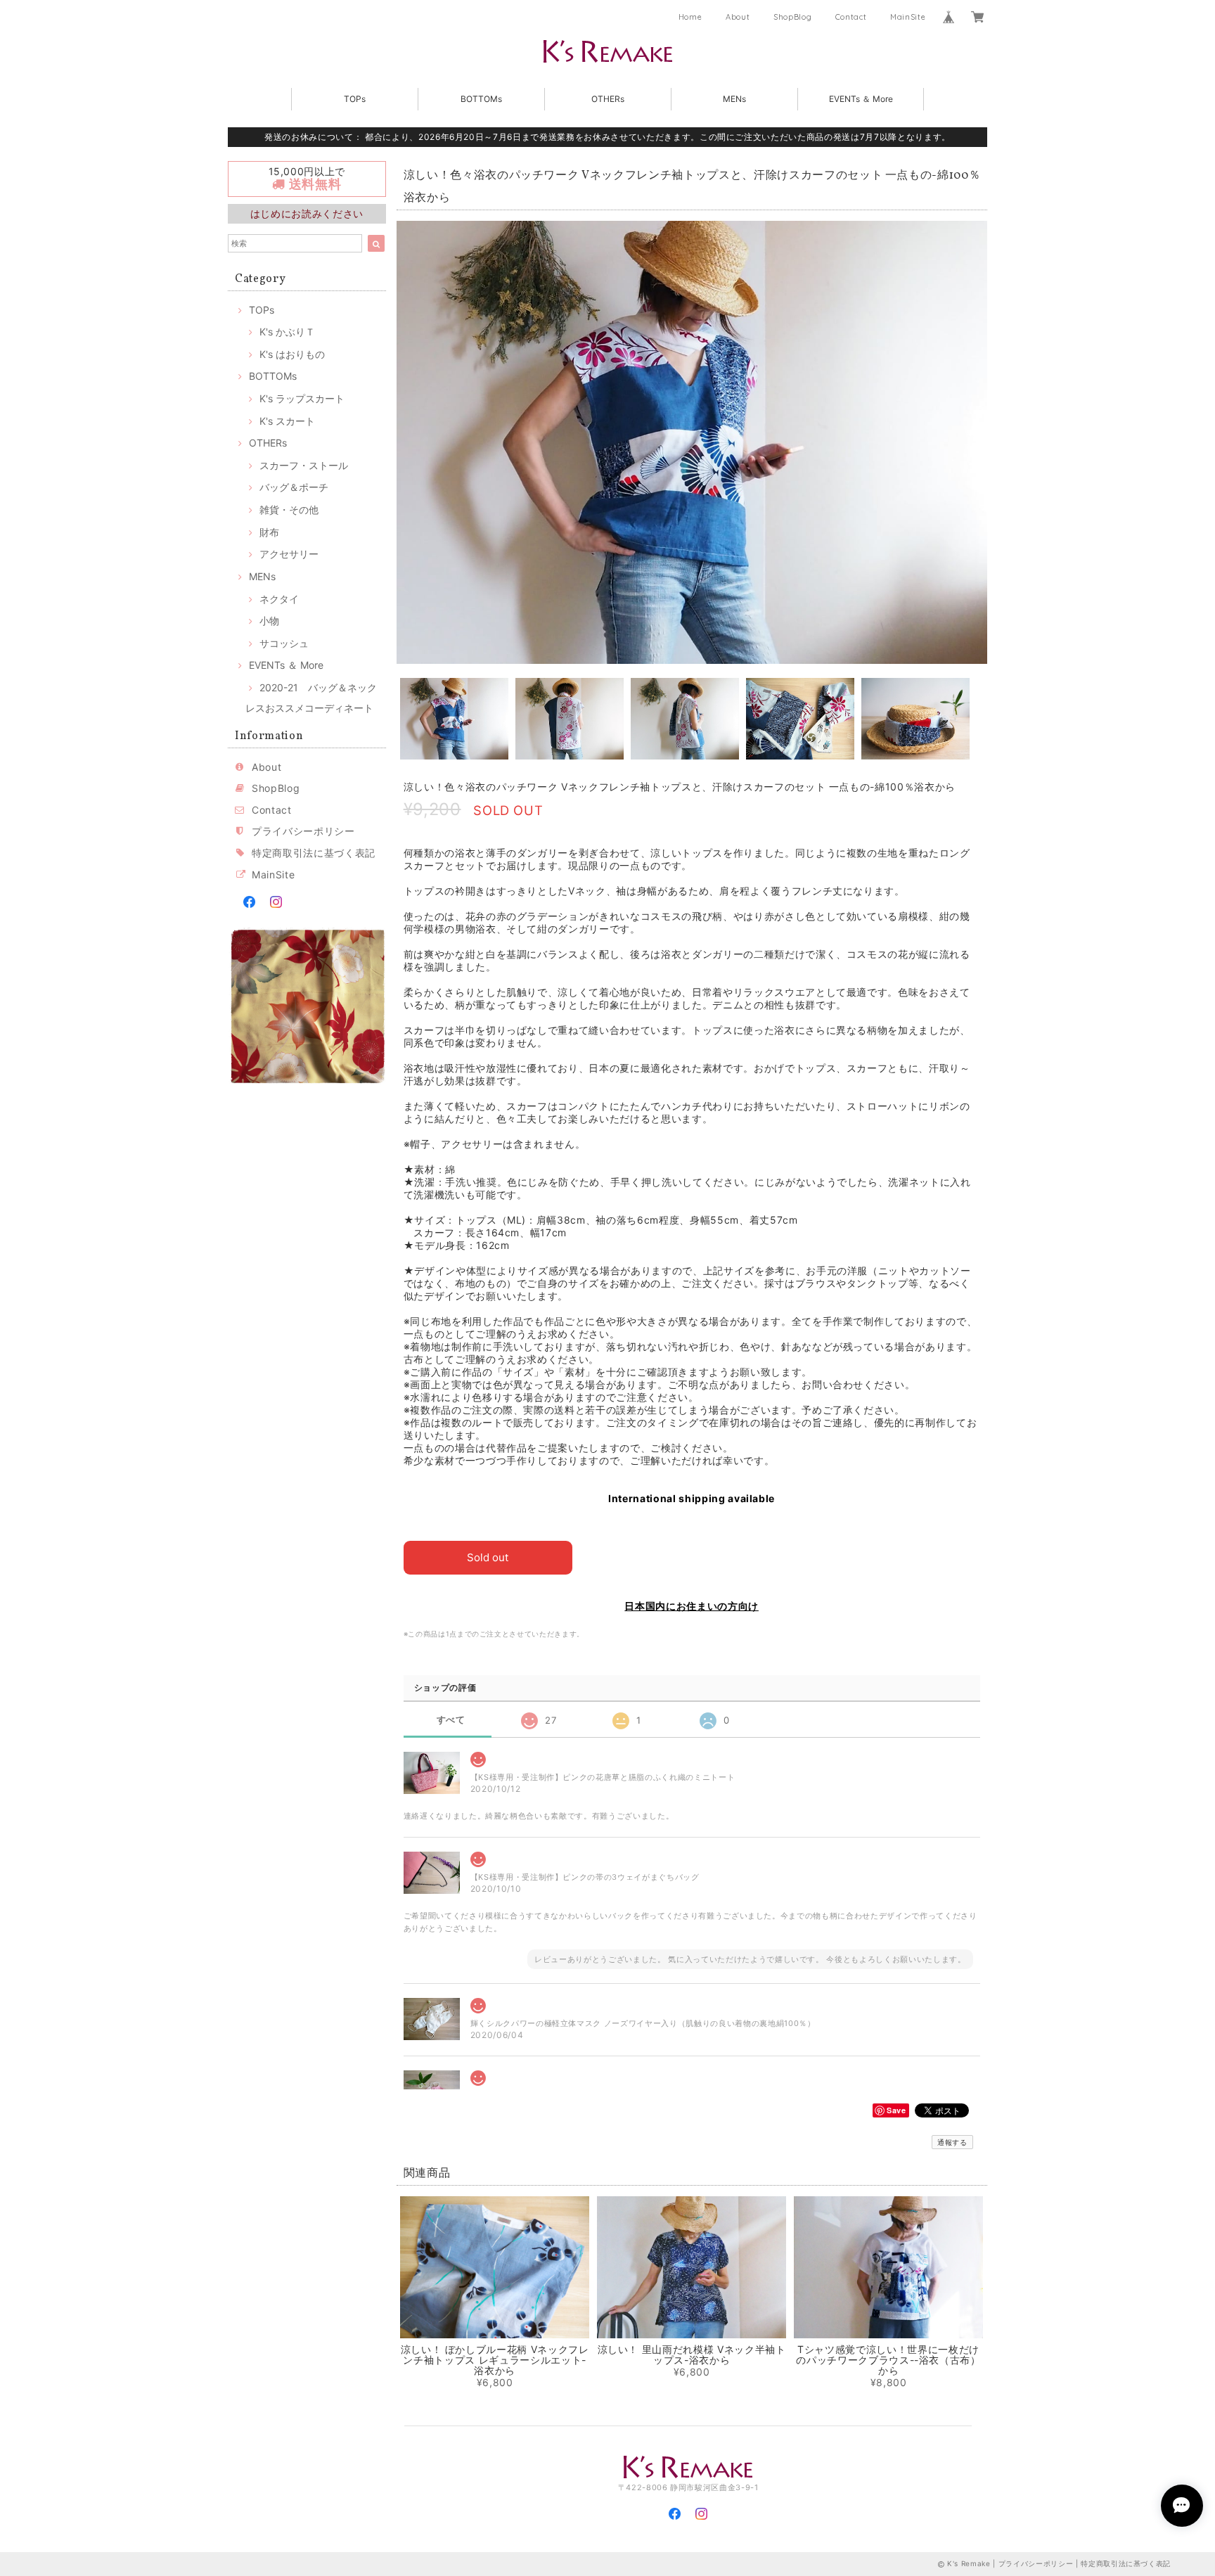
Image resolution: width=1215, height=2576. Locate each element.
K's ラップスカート (302, 398)
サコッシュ (284, 643)
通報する (952, 2142)
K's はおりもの (292, 354)
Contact (851, 17)
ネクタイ (279, 599)
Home (690, 17)
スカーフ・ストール (304, 465)
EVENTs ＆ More (861, 99)
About (738, 17)
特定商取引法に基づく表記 (314, 853)
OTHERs (608, 99)
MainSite (908, 17)
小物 (269, 621)
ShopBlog (792, 17)
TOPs (355, 99)
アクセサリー (289, 554)
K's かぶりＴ (287, 332)
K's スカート (287, 421)
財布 (269, 532)
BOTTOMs (481, 99)
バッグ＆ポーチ (294, 487)
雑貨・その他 (289, 510)
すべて (451, 1720)
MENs (734, 99)
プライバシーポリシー (303, 831)
